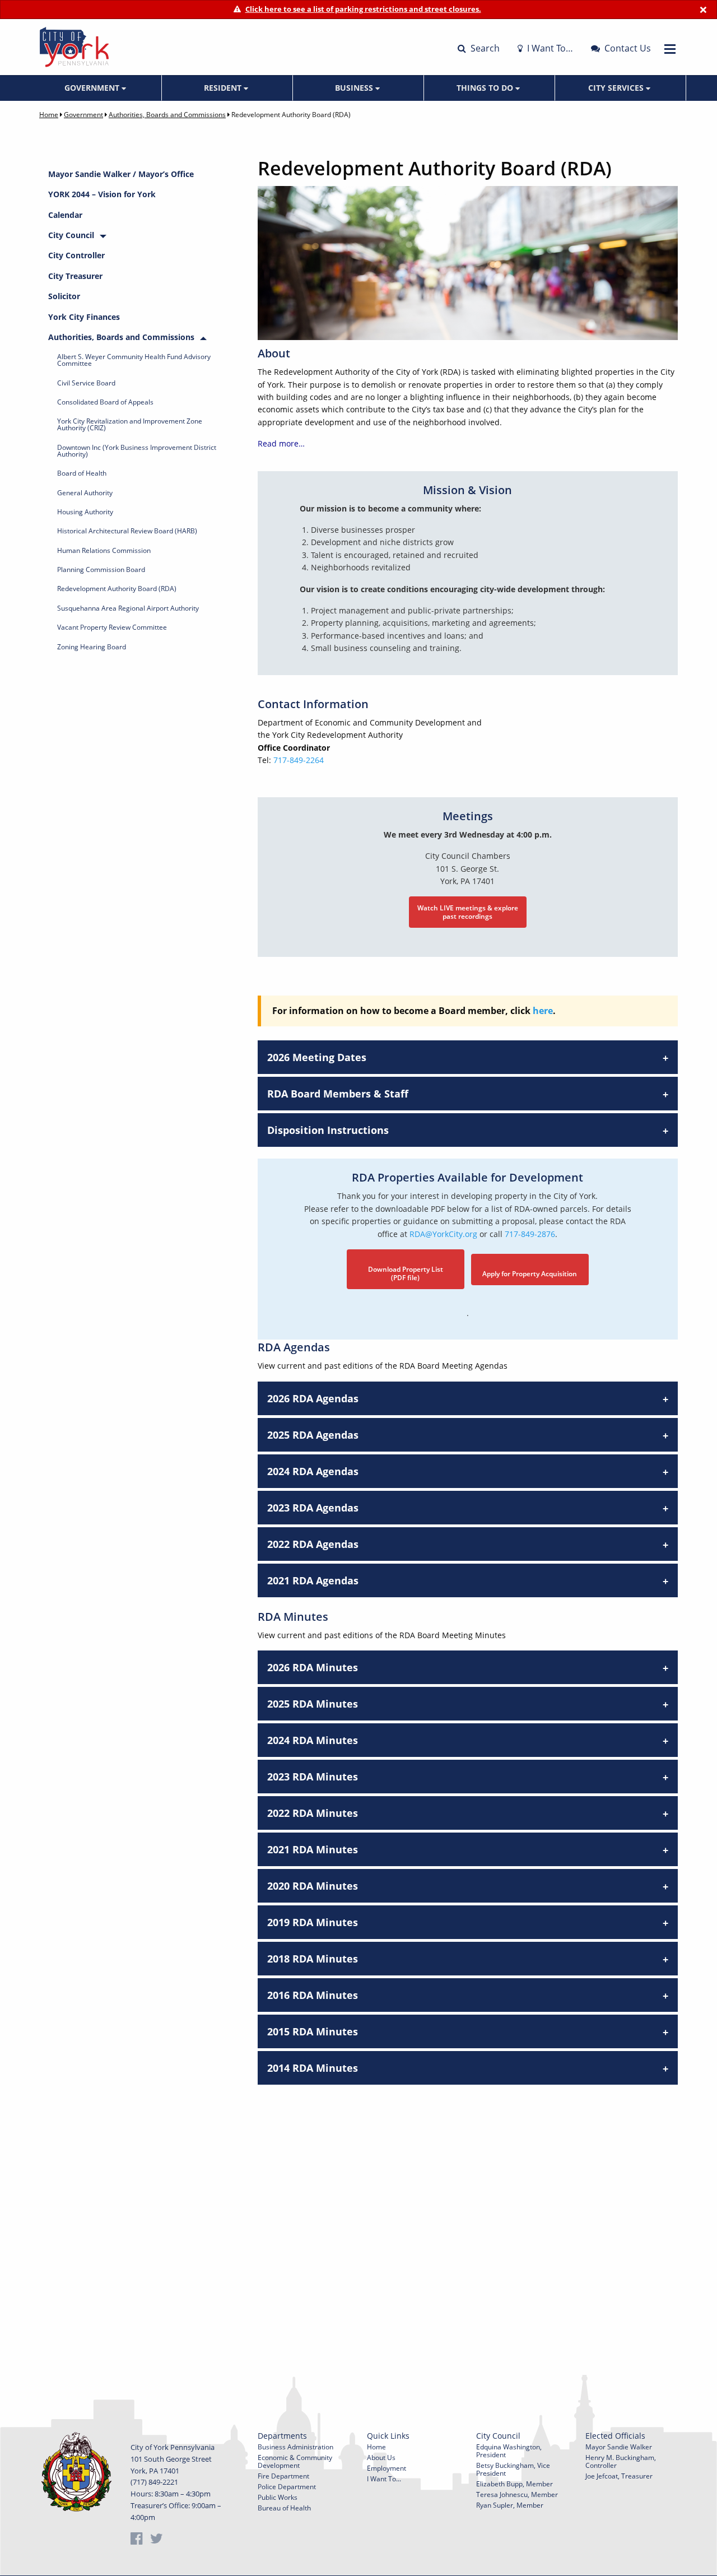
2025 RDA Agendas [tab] (313, 1435)
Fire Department (283, 2476)
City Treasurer (75, 276)
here (543, 1011)
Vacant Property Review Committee (112, 627)
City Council (71, 235)
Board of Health (82, 473)
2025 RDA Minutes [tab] (313, 1704)
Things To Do (486, 88)
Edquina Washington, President (509, 2451)
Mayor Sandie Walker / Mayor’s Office (121, 174)
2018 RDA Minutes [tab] (313, 1959)
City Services (617, 88)
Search (484, 48)
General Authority (85, 493)
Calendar (65, 215)
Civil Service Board (86, 383)
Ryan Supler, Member (510, 2505)
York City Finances (84, 317)
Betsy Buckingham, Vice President (513, 2469)
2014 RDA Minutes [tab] (313, 2068)
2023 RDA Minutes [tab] (313, 1777)
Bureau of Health (284, 2508)
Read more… (281, 443)
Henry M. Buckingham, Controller (621, 2461)
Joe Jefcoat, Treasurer (619, 2476)
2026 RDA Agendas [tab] (313, 1398)
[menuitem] (96, 88)
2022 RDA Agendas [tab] (313, 1544)
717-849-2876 (530, 1234)
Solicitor (64, 296)
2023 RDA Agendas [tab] (313, 1508)
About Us (381, 2458)
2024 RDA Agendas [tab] (313, 1471)
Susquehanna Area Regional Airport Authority (128, 608)
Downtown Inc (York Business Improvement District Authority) (137, 451)
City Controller (76, 255)
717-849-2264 (299, 760)
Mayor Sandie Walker (619, 2447)
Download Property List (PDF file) (406, 1273)
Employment (387, 2468)
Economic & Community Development (295, 2461)
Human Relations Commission (104, 550)
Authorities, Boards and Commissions (167, 115)
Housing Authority (85, 512)
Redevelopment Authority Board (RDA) (117, 589)
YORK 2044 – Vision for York (102, 194)
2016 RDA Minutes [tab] (313, 1995)
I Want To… (549, 48)
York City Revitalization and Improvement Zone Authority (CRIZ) (130, 424)
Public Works (278, 2497)
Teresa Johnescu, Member (517, 2494)
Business (355, 88)
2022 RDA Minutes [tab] (313, 1813)
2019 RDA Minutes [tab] (313, 1922)
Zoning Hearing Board (92, 647)
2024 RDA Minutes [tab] (313, 1740)
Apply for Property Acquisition (530, 1274)
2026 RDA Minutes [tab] (313, 1667)
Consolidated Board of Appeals (105, 402)
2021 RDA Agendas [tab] (313, 1580)
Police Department (287, 2487)
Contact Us (627, 48)
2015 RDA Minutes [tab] (313, 2031)
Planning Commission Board (101, 569)
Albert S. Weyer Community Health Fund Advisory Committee (134, 360)
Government (93, 88)
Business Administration (295, 2447)
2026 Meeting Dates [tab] (317, 1057)
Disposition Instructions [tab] (328, 1130)
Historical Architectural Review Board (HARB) (127, 531)
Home (49, 115)
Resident (224, 88)
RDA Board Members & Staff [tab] (338, 1094)
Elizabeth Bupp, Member (515, 2484)
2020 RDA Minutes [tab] (313, 1886)
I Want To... (384, 2479)
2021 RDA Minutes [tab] (313, 1849)
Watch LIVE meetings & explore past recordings (468, 912)
